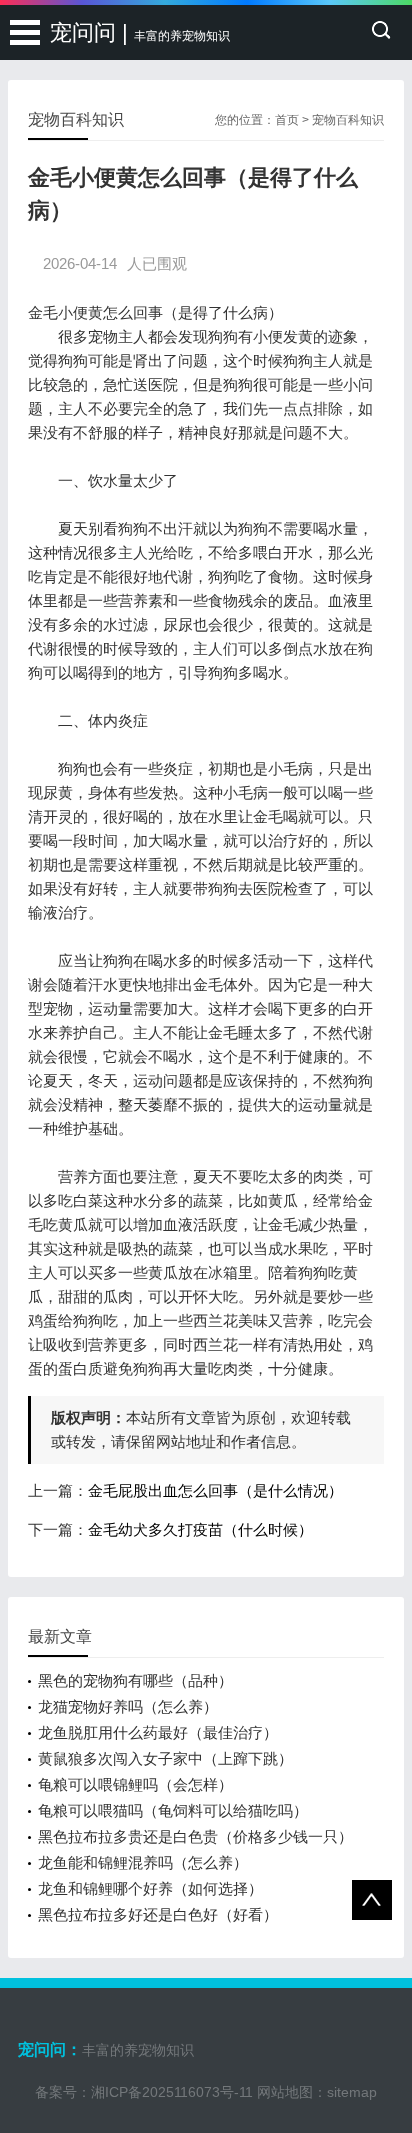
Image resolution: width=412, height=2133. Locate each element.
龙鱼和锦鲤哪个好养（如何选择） (150, 1888)
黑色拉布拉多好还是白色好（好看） (158, 1914)
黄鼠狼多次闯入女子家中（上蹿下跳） (165, 1758)
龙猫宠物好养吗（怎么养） (128, 1706)
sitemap (352, 2092)
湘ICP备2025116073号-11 (172, 2092)
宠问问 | (140, 32)
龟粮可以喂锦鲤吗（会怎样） (135, 1784)
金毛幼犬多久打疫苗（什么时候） (200, 1529)
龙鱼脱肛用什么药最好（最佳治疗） (158, 1732)
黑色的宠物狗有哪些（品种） (135, 1680)
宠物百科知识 (348, 120)
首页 (287, 120)
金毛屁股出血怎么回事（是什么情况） (215, 1490)
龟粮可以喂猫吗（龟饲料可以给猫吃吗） (173, 1810)
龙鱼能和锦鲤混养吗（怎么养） (143, 1862)
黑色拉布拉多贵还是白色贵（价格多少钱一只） (195, 1836)
